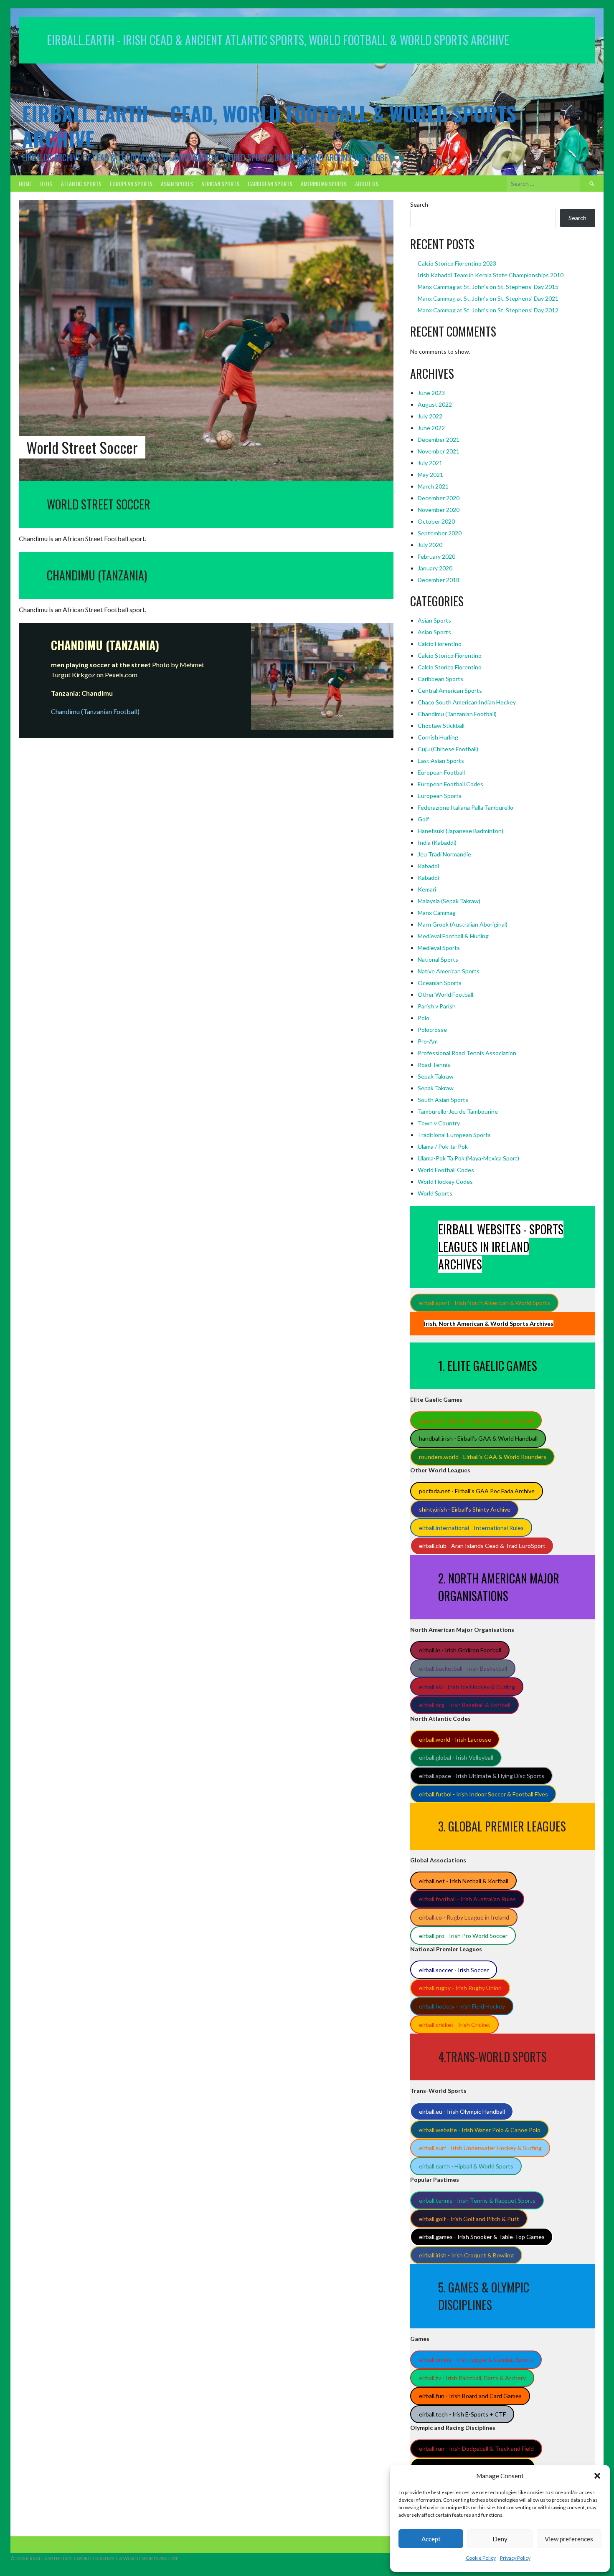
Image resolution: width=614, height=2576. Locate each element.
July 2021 (430, 463)
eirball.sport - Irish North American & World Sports (485, 1303)
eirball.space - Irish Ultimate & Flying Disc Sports (482, 1776)
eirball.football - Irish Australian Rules (467, 1899)
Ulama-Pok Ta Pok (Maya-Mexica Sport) (468, 1158)
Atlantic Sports (81, 184)
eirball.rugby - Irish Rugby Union (460, 1988)
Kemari (427, 889)
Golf (423, 819)
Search (419, 204)
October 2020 (436, 521)
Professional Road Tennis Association (467, 1053)
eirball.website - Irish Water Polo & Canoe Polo (480, 2130)
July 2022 (430, 416)
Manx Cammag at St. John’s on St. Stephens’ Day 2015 (488, 287)
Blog (46, 184)
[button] (597, 2476)
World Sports (435, 1193)
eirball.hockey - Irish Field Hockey (462, 2006)
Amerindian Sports (324, 184)
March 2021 (433, 486)
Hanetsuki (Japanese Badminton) (460, 831)
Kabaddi (428, 866)
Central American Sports (450, 690)
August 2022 (435, 404)
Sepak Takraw (436, 1076)
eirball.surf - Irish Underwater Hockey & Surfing (480, 2148)
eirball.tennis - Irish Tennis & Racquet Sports (477, 2200)
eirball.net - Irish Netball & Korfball (464, 1881)
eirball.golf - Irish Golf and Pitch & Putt (469, 2219)
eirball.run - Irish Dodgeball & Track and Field (476, 2448)
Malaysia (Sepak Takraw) (449, 901)
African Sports (220, 184)
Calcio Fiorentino (440, 644)
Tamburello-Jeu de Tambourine (458, 1111)
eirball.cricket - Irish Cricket (455, 2025)
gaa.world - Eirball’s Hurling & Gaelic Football (476, 1420)
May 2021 (430, 475)
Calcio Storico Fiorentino (450, 655)
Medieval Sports (439, 948)
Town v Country (439, 1123)
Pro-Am (428, 1041)
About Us (367, 184)
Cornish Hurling (438, 737)
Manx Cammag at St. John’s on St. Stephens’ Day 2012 (488, 310)
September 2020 (440, 533)
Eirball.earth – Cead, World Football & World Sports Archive (269, 126)
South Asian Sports (443, 1100)
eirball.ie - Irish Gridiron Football (460, 1650)
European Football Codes (450, 784)
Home (25, 184)
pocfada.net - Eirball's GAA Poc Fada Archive (477, 1491)
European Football (441, 772)
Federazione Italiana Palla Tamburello (466, 807)
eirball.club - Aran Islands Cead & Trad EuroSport (482, 1546)
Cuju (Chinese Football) (448, 749)
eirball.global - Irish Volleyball (456, 1757)
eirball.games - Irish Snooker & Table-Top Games (482, 2237)
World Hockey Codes (445, 1182)
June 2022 (431, 428)
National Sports (438, 959)
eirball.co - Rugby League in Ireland (464, 1917)
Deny (500, 2539)
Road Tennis (434, 1065)
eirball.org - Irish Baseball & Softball (465, 1705)
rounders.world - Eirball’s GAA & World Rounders (483, 1457)
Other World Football (445, 994)
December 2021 (439, 439)
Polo (424, 1018)
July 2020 (430, 545)
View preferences (569, 2539)
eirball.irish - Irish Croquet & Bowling (466, 2255)
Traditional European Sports (454, 1135)
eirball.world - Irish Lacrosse (455, 1739)
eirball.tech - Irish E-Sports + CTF (462, 2414)
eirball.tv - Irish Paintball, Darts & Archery (472, 2378)
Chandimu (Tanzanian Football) (457, 714)
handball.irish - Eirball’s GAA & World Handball (478, 1438)
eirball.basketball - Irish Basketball (463, 1668)
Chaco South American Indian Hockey (467, 702)
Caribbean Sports (270, 184)
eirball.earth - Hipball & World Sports (466, 2166)
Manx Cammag (437, 913)
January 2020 (435, 568)
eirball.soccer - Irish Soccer (454, 1970)
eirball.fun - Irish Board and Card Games (470, 2396)
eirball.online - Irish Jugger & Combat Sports (476, 2359)
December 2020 (439, 498)
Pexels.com (121, 675)
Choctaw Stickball (441, 726)
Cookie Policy (481, 2558)
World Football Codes (446, 1170)
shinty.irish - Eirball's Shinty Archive (465, 1509)
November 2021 (439, 451)
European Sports (131, 184)
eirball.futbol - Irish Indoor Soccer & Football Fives (483, 1794)
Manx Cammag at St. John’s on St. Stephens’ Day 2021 (488, 298)
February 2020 (436, 556)
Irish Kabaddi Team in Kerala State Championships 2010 (491, 275)
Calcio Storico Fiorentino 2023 (457, 263)
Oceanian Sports (440, 983)
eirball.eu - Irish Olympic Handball (462, 2111)
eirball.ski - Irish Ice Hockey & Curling (467, 1687)
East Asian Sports (441, 761)
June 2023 (431, 393)
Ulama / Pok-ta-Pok (443, 1146)
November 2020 (439, 510)
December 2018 (439, 580)
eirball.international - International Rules (471, 1528)
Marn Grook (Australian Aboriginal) (463, 924)
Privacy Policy (515, 2558)
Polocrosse (432, 1030)
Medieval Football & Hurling (453, 936)
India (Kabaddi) (437, 842)
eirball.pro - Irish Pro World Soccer (463, 1936)
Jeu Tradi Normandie (444, 854)
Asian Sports (177, 184)
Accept (431, 2539)
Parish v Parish (437, 1006)
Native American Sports (449, 971)
